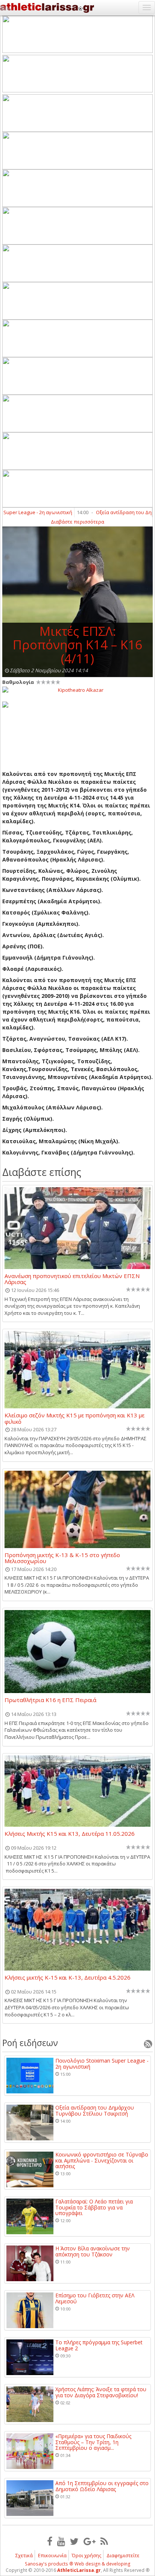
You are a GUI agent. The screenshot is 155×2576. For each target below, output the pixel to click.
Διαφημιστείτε (123, 2555)
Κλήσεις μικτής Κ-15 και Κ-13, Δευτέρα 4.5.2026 (68, 1978)
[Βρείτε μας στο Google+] (90, 2541)
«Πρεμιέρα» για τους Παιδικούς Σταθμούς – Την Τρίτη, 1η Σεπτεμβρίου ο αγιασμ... (93, 2442)
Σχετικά (24, 2555)
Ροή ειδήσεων (30, 2043)
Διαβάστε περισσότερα (77, 522)
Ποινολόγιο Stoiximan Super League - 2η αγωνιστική (102, 2064)
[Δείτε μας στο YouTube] (61, 2541)
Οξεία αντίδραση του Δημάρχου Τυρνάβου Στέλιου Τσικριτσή (95, 2110)
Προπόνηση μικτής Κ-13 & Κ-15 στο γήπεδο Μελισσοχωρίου (62, 1558)
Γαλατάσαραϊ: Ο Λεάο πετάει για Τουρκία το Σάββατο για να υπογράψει (94, 2207)
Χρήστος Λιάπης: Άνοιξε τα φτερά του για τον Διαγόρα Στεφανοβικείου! (101, 2392)
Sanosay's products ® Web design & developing (78, 2564)
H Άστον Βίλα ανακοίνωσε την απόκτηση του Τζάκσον (93, 2251)
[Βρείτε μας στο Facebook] (50, 2541)
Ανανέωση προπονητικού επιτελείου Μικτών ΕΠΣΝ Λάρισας (72, 1279)
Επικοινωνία (52, 2555)
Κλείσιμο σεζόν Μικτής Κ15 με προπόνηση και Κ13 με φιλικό (74, 1418)
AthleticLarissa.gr (79, 2570)
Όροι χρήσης (87, 2555)
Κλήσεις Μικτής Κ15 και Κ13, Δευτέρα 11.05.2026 (70, 1834)
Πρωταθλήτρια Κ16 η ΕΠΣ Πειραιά (50, 1700)
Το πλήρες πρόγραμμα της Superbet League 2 (99, 2345)
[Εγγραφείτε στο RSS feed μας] (104, 2541)
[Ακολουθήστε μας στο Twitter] (74, 2541)
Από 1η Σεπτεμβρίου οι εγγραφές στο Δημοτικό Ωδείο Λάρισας (102, 2486)
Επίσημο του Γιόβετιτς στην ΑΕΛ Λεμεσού (95, 2298)
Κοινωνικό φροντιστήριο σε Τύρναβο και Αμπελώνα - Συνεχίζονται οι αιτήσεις (102, 2160)
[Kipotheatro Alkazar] (77, 690)
